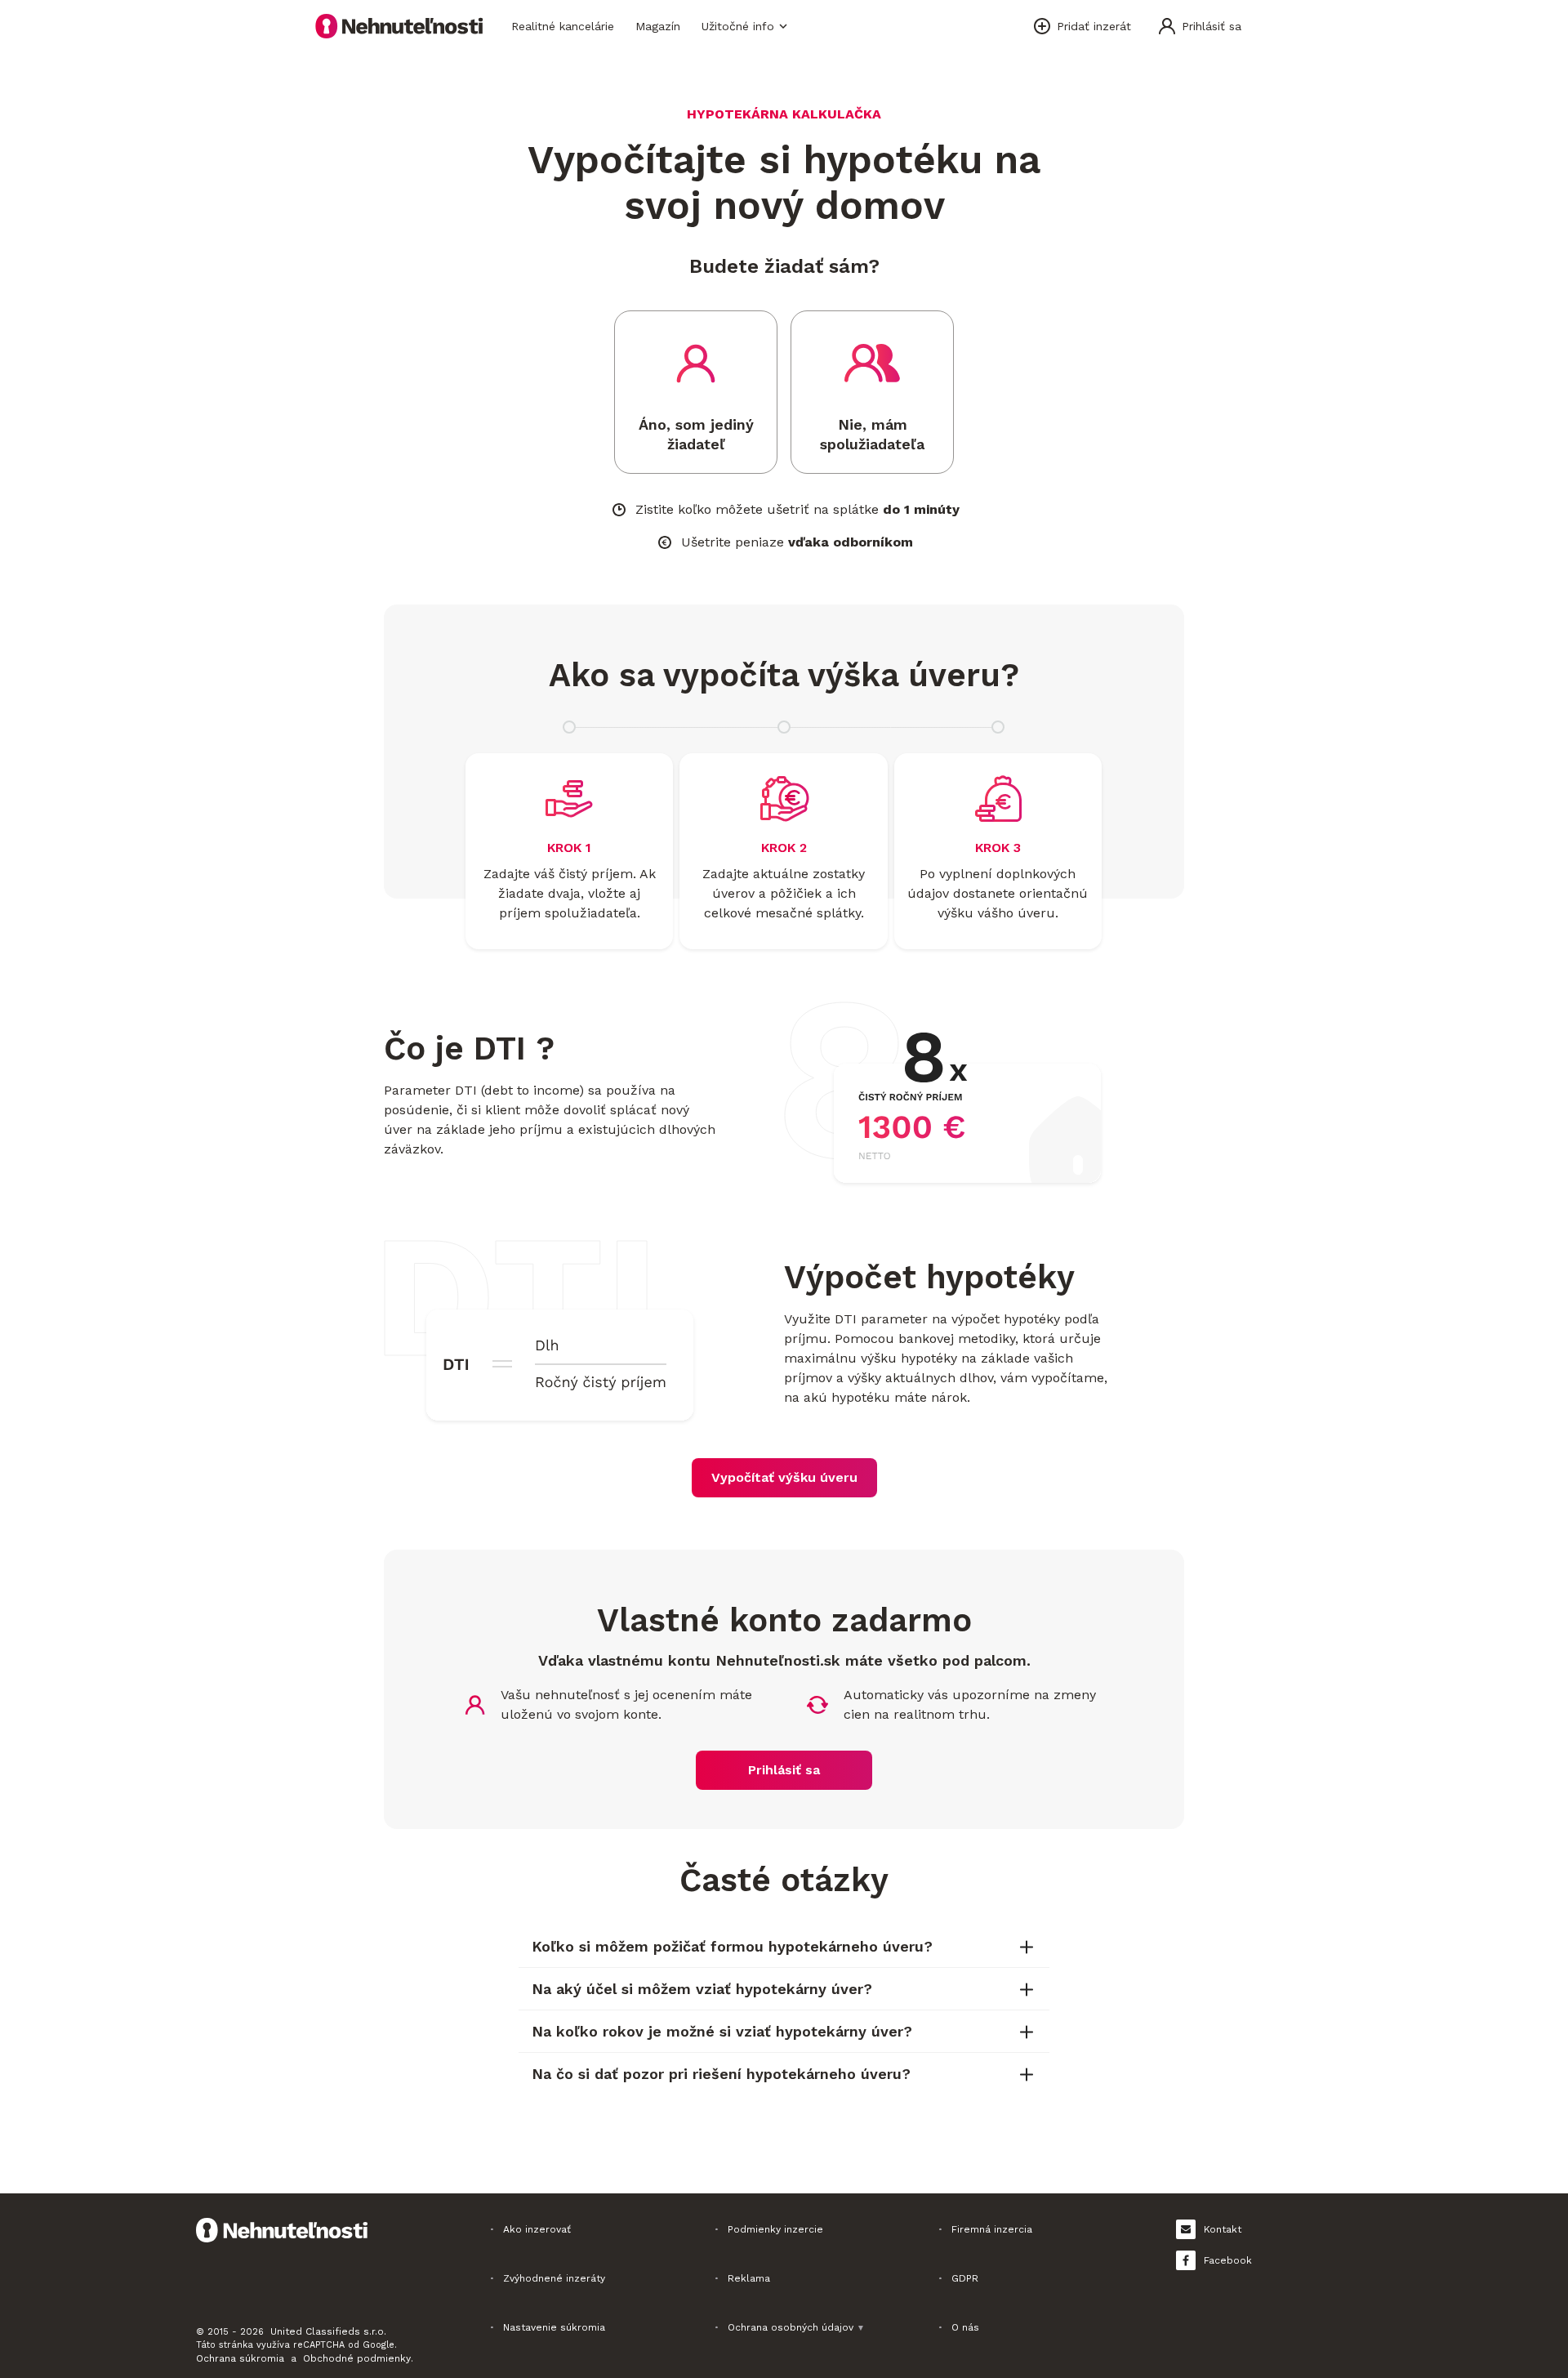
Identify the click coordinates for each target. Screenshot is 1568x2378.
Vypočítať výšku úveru (784, 1477)
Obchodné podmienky (357, 2358)
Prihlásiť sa (784, 1770)
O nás (965, 2327)
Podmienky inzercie (775, 2229)
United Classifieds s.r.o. (328, 2331)
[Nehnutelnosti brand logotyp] (399, 26)
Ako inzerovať (537, 2229)
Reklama (749, 2278)
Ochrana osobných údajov (796, 2327)
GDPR (965, 2278)
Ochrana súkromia (240, 2358)
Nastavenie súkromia (554, 2327)
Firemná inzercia (992, 2229)
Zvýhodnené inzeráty (554, 2278)
